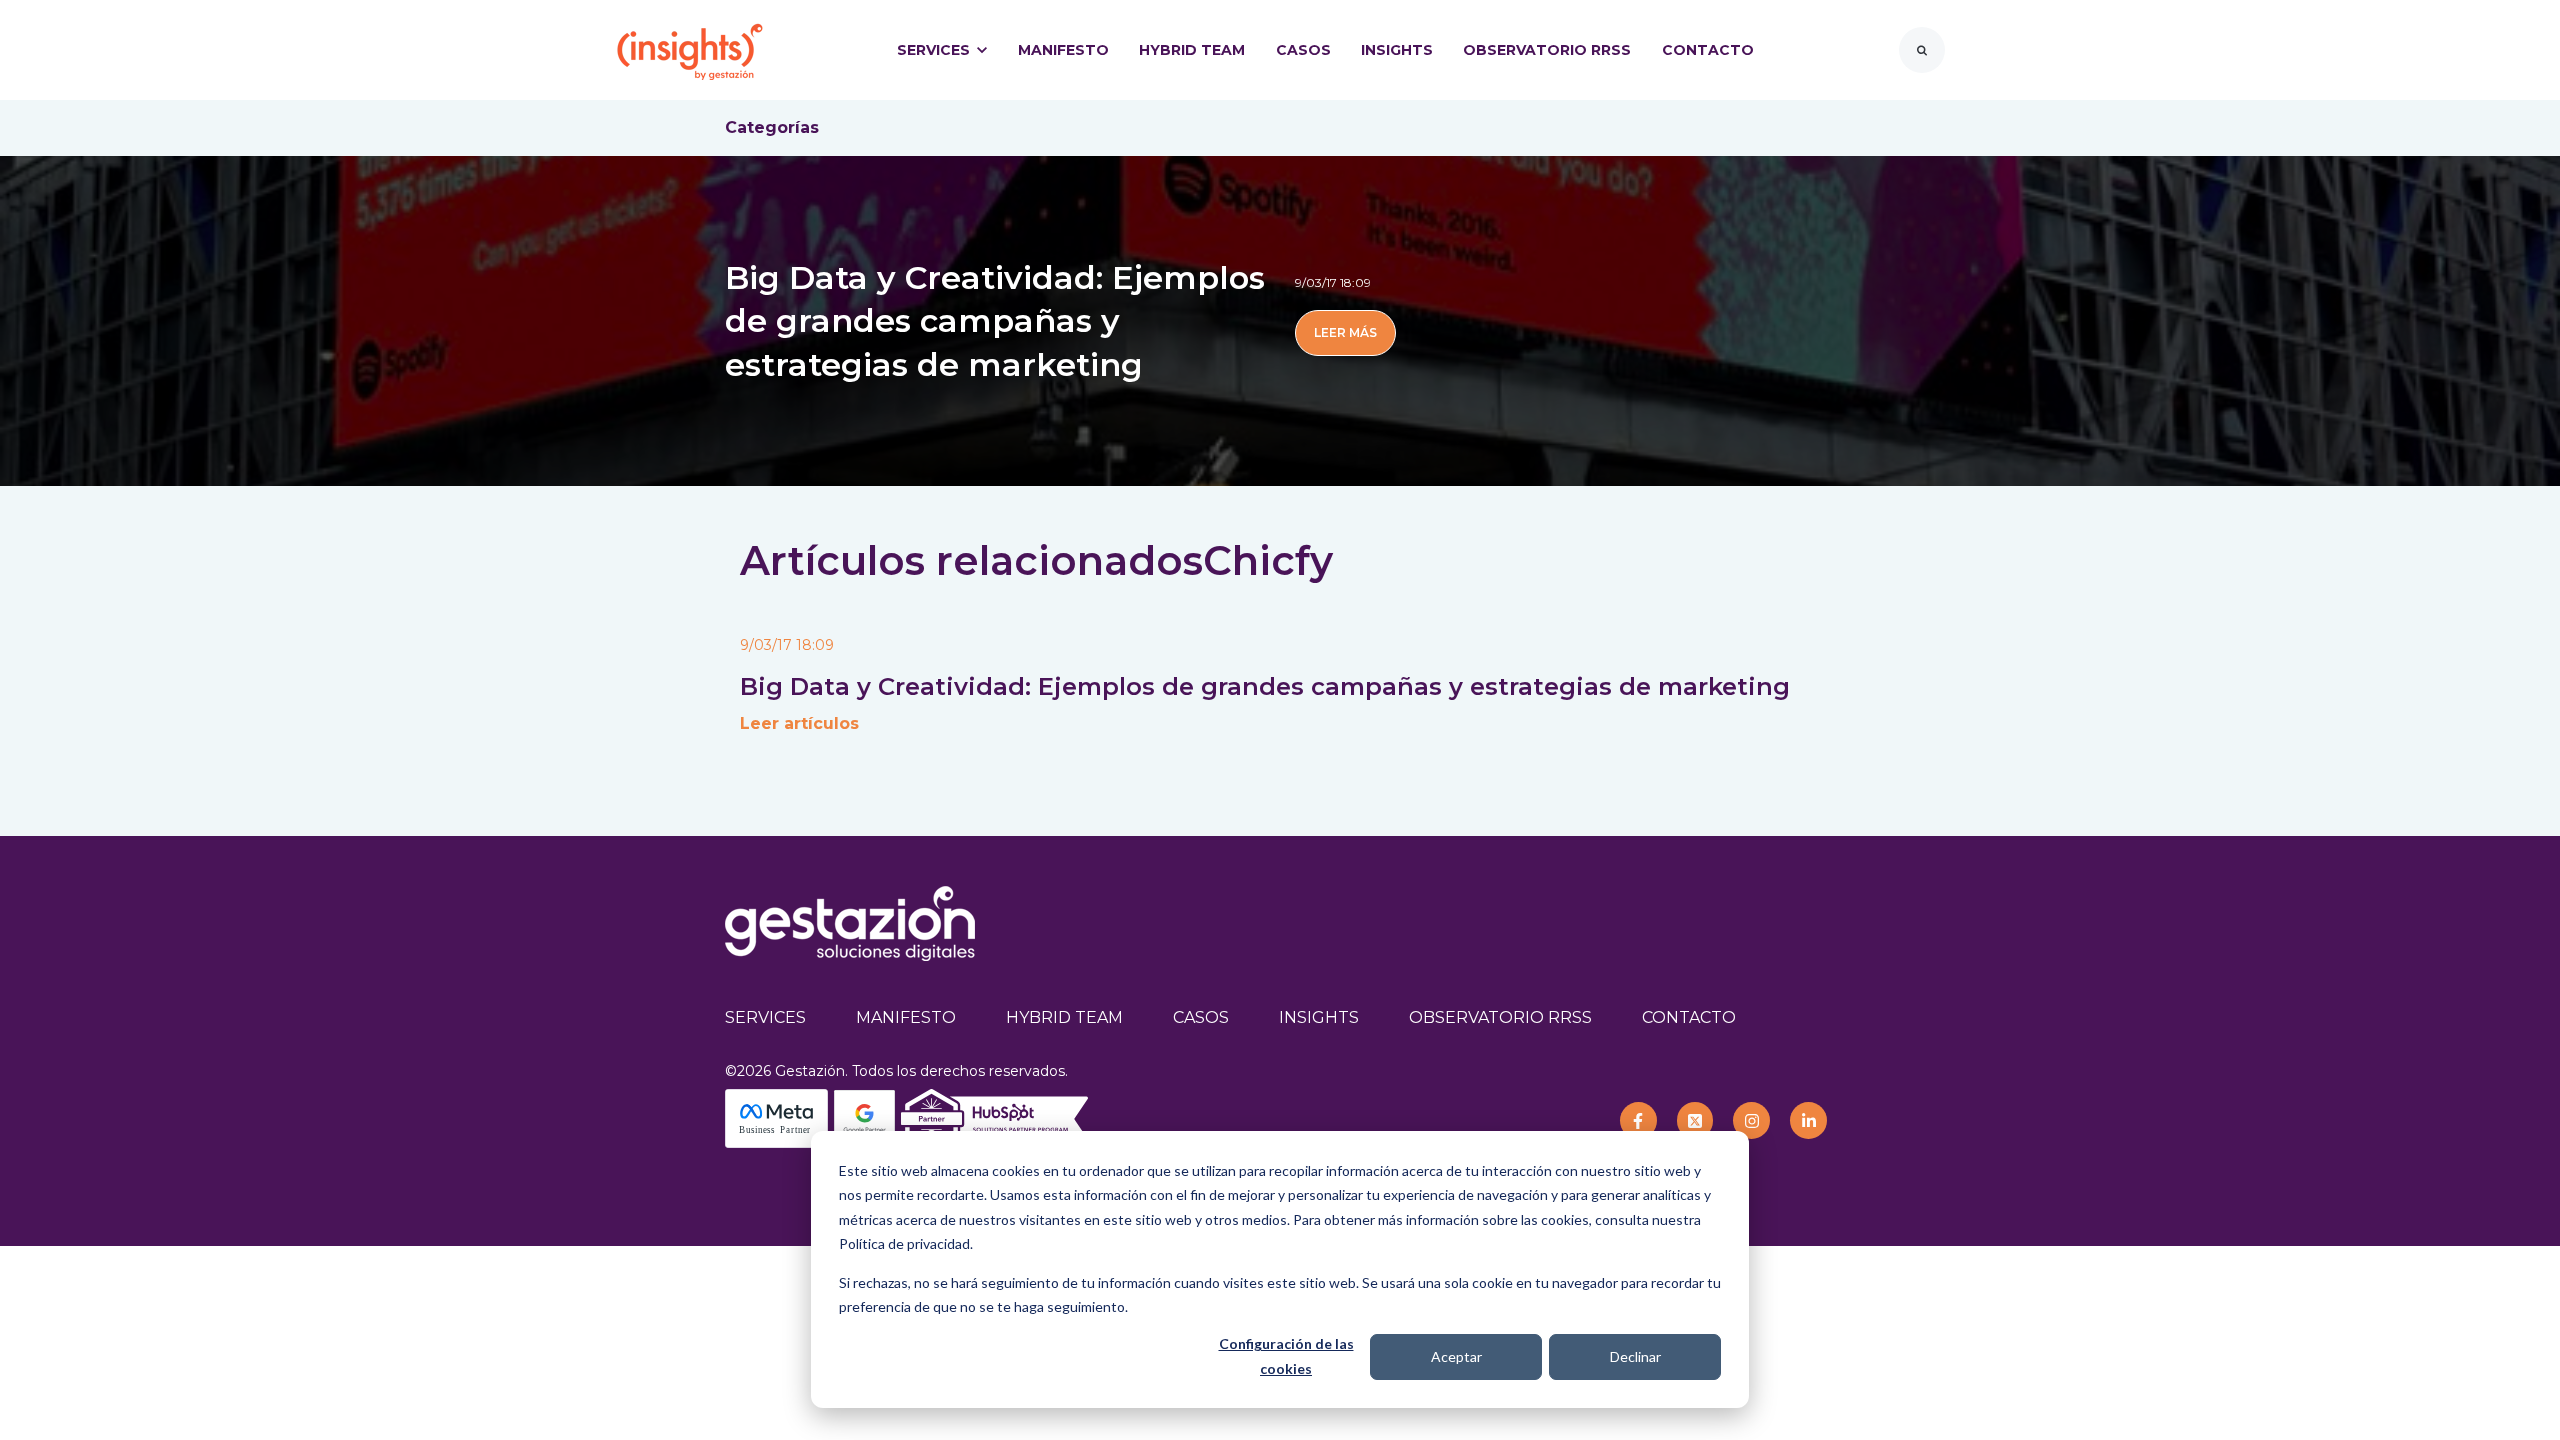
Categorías (772, 127)
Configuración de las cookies (1286, 1356)
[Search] (1922, 50)
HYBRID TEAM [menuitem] (1064, 1017)
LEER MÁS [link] (1345, 332)
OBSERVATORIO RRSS (1547, 50)
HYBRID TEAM (1192, 50)
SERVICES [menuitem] (765, 1017)
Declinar (1635, 1356)
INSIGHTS (1397, 50)
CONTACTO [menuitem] (1689, 1017)
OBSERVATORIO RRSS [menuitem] (1500, 1017)
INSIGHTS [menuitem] (1319, 1017)
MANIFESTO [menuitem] (906, 1017)
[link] (690, 48)
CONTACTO (1708, 50)
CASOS (1303, 50)
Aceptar (1456, 1356)
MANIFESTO (1063, 50)
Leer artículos (799, 723)
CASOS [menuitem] (1201, 1017)
